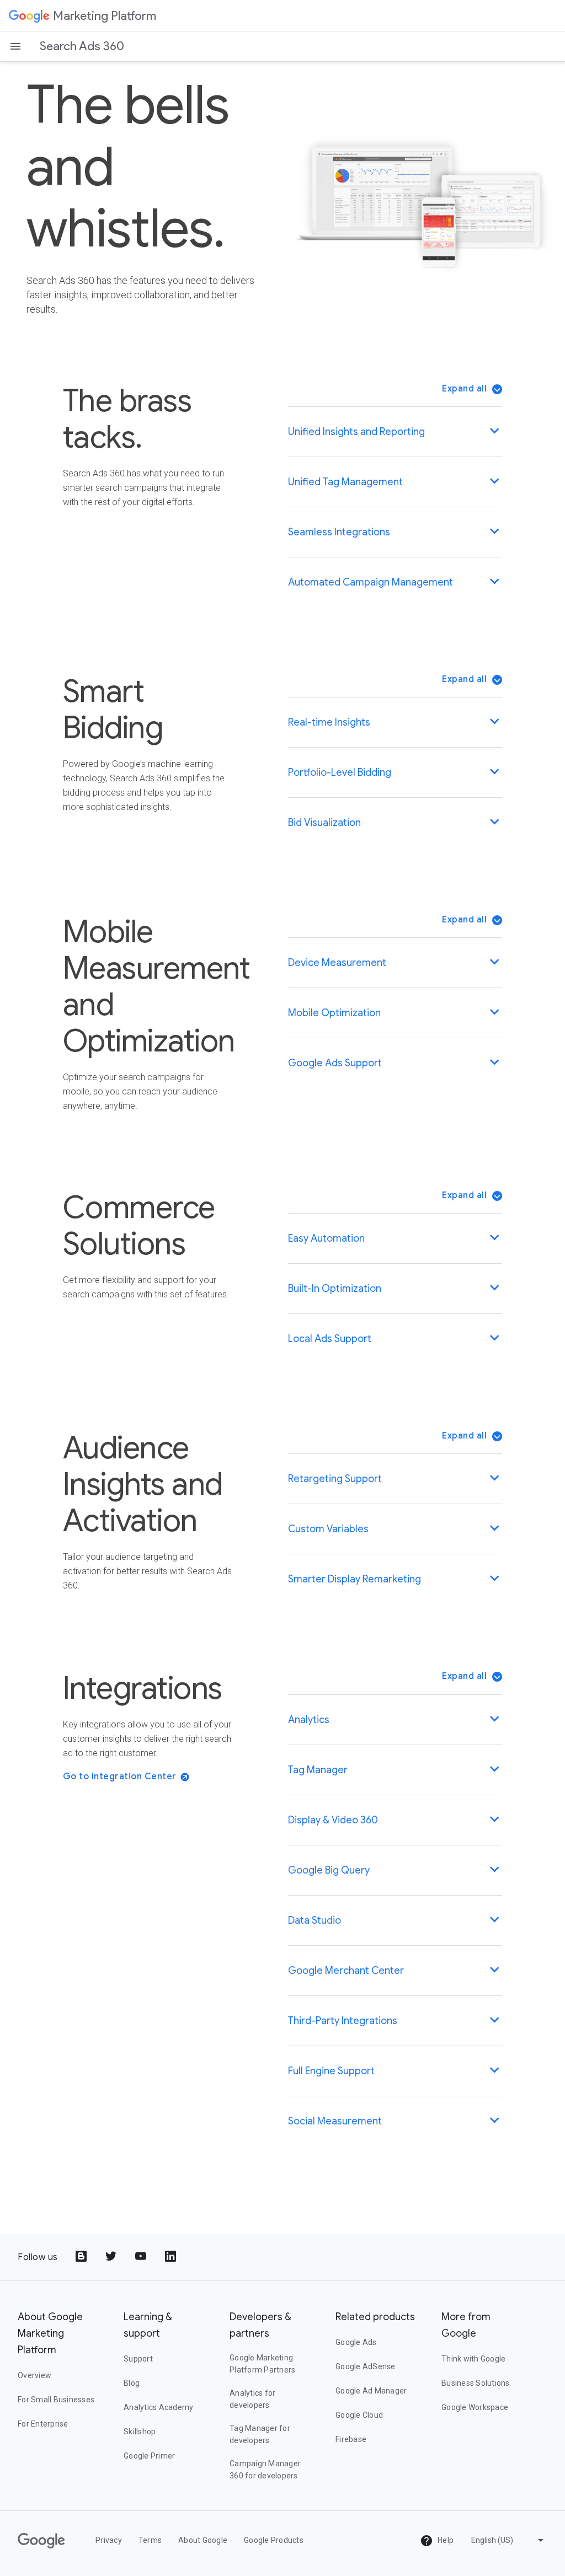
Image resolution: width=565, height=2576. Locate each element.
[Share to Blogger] (82, 2257)
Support (138, 2359)
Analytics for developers (252, 2399)
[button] (472, 389)
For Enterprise (43, 2424)
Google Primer (149, 2456)
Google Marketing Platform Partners (262, 2364)
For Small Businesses (56, 2400)
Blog (132, 2383)
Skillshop (140, 2432)
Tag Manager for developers (260, 2434)
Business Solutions (476, 2383)
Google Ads (356, 2342)
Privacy (109, 2540)
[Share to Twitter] (112, 2257)
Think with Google (473, 2359)
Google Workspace (475, 2407)
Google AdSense (366, 2366)
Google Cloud (359, 2415)
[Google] (29, 15)
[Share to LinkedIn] (172, 2257)
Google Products (274, 2540)
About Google (203, 2540)
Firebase (351, 2439)
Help (445, 2540)
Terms (150, 2540)
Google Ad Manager (371, 2391)
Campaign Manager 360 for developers (265, 2470)
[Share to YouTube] (142, 2257)
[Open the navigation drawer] (15, 46)
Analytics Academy (158, 2407)
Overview (34, 2375)
